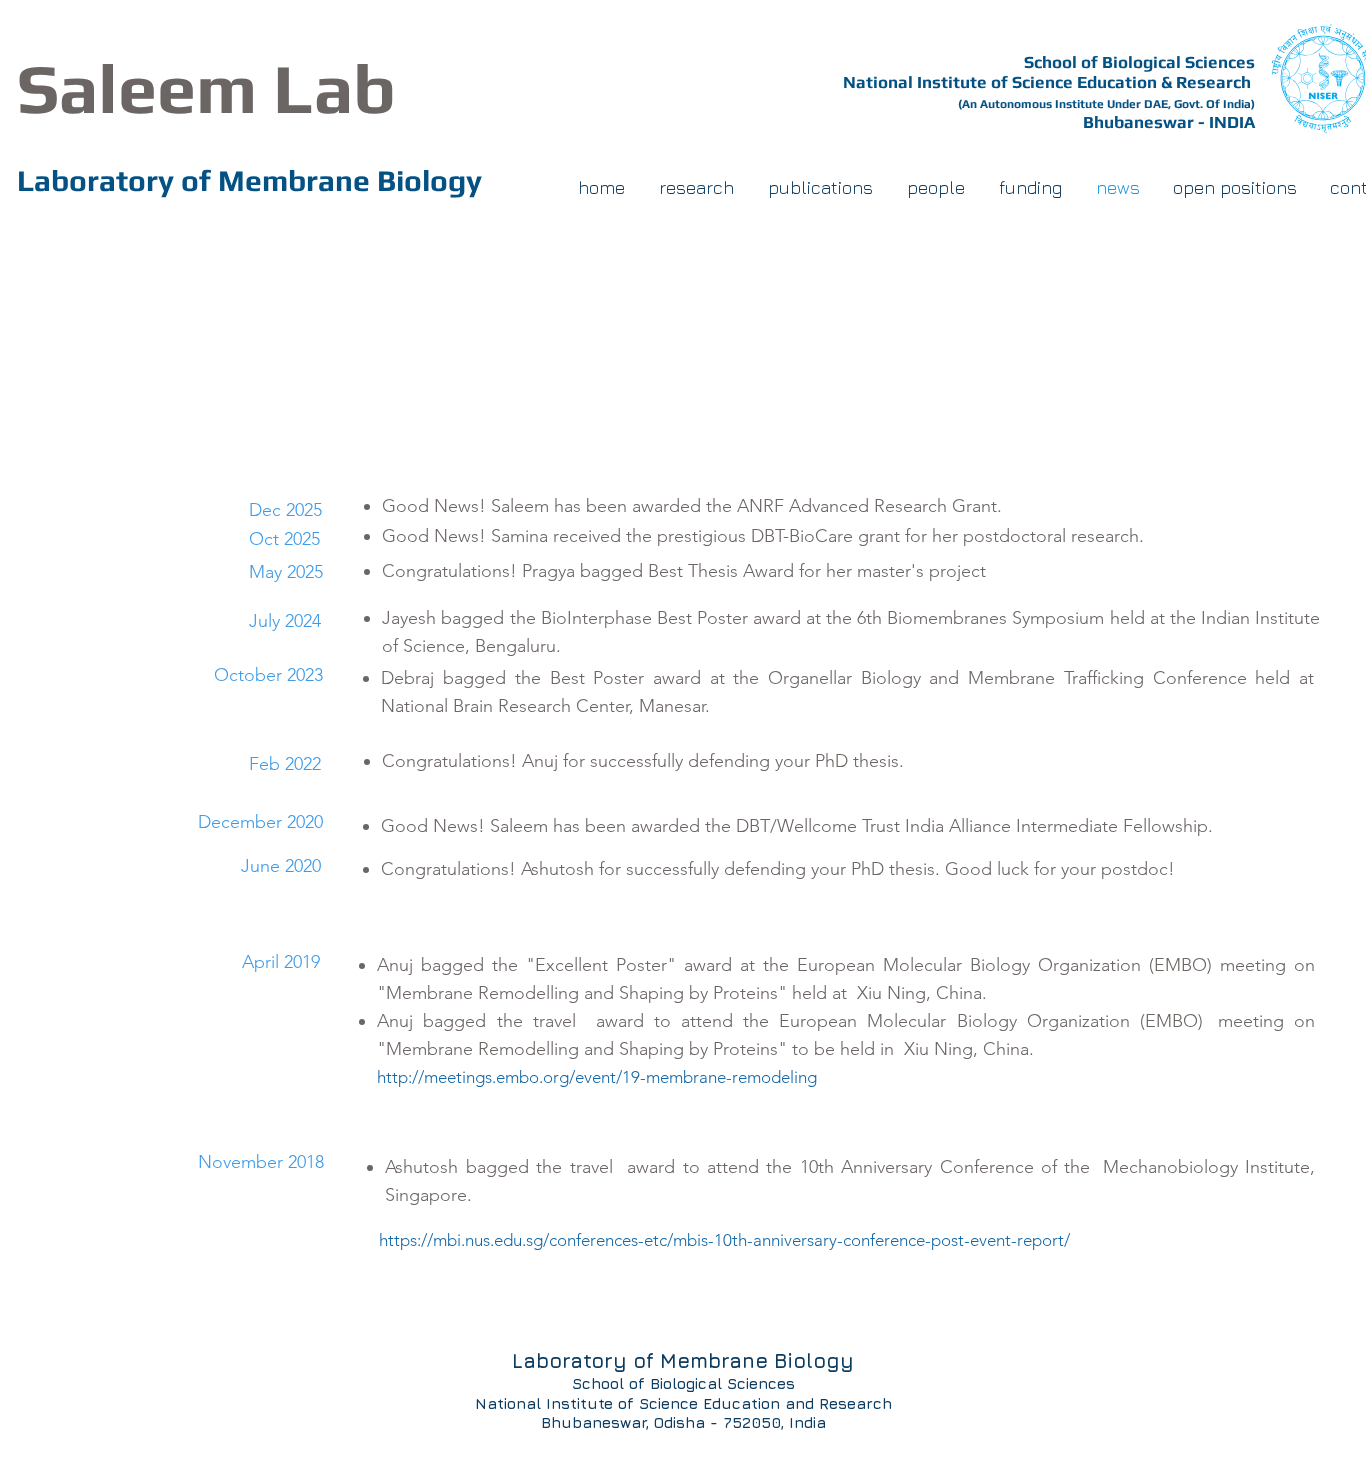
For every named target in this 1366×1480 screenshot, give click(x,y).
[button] (936, 188)
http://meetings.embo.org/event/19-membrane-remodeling (581, 1077)
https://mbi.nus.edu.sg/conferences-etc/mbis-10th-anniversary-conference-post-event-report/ (724, 1240)
